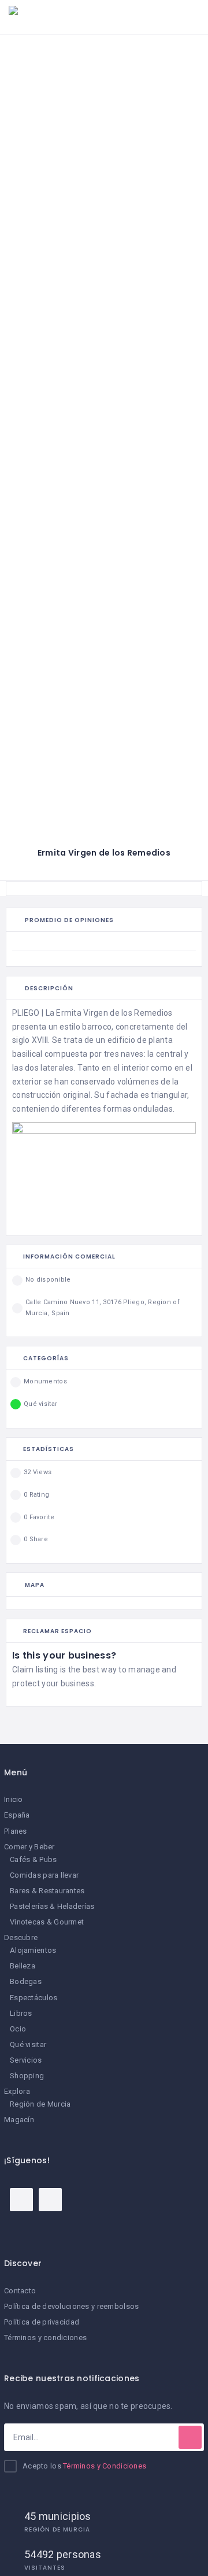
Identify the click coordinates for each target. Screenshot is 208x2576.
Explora (17, 2091)
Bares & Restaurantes (47, 1891)
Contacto (20, 2291)
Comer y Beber (29, 1847)
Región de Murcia (40, 2104)
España (17, 1815)
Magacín (19, 2120)
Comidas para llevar (44, 1875)
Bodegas (26, 1981)
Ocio (18, 2029)
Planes (16, 1831)
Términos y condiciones (45, 2338)
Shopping (27, 2076)
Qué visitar (28, 2044)
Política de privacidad (42, 2322)
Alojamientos (33, 1950)
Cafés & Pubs (33, 1859)
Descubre (21, 1937)
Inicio (14, 1799)
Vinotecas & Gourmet (47, 1922)
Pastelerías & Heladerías (52, 1906)
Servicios (26, 2060)
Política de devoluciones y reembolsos (71, 2306)
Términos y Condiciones (105, 2466)
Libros (21, 2013)
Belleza (23, 1966)
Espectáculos (34, 1998)
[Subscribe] (190, 2437)
